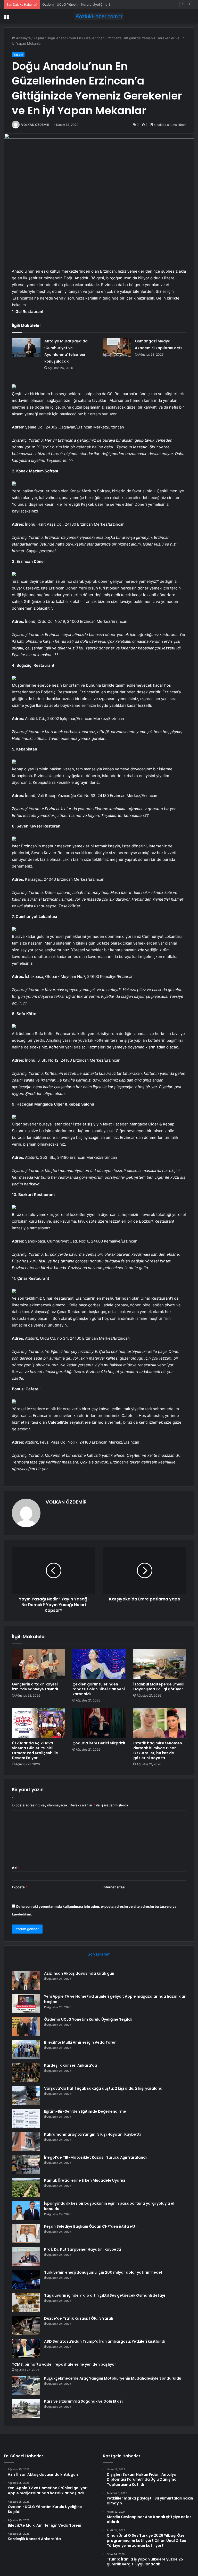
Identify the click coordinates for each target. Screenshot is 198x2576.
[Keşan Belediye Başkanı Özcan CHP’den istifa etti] (26, 2233)
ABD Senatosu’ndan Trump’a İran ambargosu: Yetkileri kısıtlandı (105, 2341)
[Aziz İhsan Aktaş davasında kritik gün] (26, 1980)
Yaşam (39, 38)
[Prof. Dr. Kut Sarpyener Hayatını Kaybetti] (26, 2256)
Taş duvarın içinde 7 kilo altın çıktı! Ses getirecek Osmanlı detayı (105, 2295)
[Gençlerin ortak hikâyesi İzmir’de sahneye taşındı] (38, 1664)
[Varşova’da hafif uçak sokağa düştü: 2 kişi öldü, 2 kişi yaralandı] (26, 2095)
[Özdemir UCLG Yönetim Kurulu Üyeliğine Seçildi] (26, 2026)
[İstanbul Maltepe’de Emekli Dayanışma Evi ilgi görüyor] (160, 1664)
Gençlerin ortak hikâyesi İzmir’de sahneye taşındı (35, 1687)
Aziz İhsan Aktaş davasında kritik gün (79, 1973)
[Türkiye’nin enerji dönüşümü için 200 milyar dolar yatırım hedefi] (26, 2279)
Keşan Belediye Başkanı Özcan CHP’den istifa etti (90, 2226)
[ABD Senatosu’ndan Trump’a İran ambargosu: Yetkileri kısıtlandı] (26, 2348)
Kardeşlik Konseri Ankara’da (71, 2065)
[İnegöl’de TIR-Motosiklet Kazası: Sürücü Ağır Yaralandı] (26, 2164)
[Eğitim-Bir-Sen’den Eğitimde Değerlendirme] (26, 2118)
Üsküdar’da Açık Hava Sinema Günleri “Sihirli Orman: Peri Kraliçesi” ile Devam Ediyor (35, 1750)
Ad (15, 1868)
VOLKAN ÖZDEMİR (35, 125)
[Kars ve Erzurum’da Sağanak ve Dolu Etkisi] (26, 2408)
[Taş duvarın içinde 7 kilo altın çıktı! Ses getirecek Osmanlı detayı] (26, 2302)
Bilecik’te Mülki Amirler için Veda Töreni (81, 2042)
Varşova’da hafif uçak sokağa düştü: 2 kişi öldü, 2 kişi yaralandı (104, 2088)
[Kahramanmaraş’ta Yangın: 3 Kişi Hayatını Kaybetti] (26, 2141)
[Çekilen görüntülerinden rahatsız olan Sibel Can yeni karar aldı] (99, 1664)
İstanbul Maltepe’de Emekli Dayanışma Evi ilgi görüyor (159, 1687)
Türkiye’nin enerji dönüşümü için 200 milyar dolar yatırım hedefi (104, 2272)
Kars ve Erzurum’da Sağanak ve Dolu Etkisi (83, 2401)
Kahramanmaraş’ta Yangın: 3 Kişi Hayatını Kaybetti (92, 2134)
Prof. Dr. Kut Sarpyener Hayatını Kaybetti (82, 2249)
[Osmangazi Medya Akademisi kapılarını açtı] (117, 347)
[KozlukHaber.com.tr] (99, 16)
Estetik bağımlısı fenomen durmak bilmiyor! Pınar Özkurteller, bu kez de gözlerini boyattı (158, 1750)
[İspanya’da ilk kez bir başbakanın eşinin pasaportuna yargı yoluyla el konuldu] (26, 2210)
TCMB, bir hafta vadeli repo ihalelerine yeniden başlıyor (64, 2364)
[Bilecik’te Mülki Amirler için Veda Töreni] (26, 2049)
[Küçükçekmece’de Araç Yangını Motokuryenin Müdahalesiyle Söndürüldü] (26, 2385)
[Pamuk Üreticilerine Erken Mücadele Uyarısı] (26, 2187)
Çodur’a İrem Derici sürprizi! (99, 1743)
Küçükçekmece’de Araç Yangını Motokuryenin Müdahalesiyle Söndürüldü (113, 2378)
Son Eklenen (99, 1954)
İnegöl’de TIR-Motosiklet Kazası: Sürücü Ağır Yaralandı (95, 2157)
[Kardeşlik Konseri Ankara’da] (26, 2072)
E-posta (20, 1887)
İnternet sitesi (114, 1887)
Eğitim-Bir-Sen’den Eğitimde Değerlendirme (85, 2111)
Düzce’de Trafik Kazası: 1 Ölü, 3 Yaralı (79, 2318)
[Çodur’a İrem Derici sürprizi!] (99, 1723)
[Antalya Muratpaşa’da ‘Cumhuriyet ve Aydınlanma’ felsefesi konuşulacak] (26, 347)
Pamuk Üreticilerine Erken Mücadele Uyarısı (85, 2180)
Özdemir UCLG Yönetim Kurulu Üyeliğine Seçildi (81, 4)
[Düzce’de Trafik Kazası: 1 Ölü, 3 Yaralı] (26, 2325)
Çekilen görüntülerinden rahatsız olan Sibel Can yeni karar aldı (99, 1689)
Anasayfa (23, 38)
